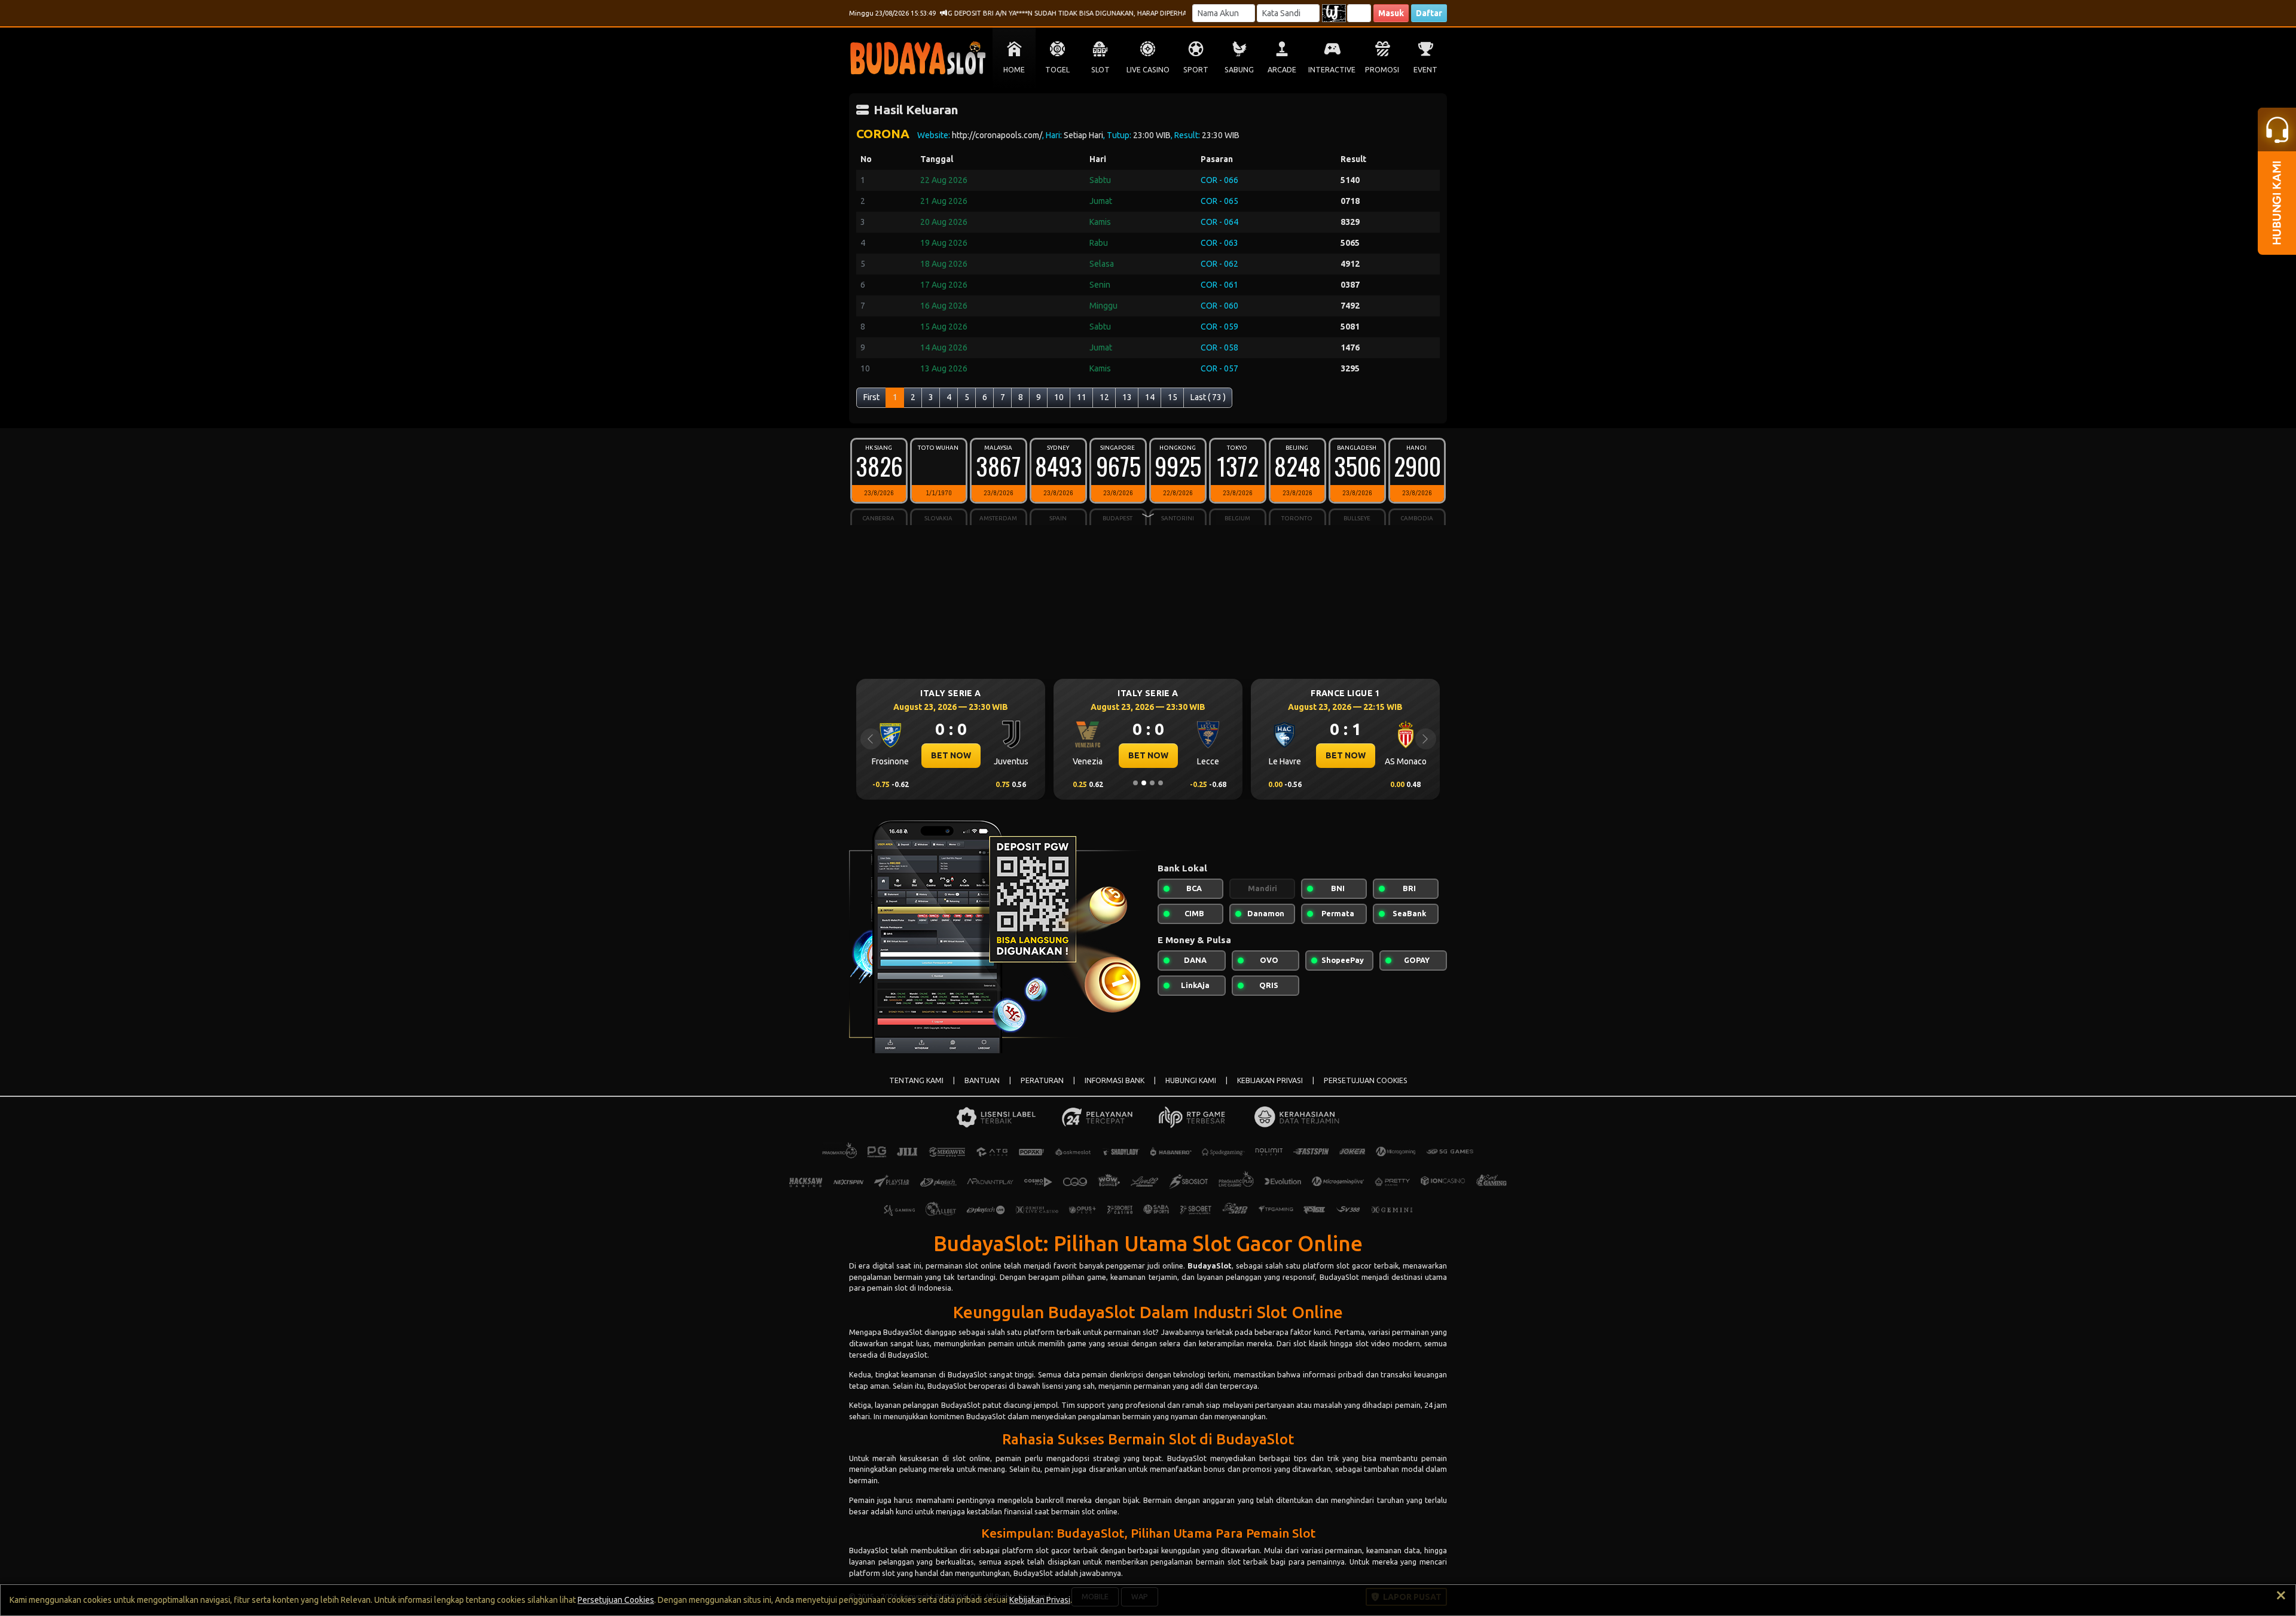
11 (1082, 397)
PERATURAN (1042, 1080)
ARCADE (1282, 70)
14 (1150, 397)
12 (1104, 397)
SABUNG (1239, 70)
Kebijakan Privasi (1040, 1600)
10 (1059, 397)
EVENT (1425, 70)
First (871, 397)
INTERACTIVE (1332, 70)
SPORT (1196, 70)
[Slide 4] (1161, 783)
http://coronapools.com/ (997, 135)
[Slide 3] (1152, 783)
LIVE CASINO (1148, 70)
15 (1173, 397)
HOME (1014, 70)
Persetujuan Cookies (616, 1600)
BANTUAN (982, 1080)
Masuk (1391, 13)
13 (1127, 397)
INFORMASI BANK (1115, 1080)
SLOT (1100, 70)
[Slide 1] (1135, 783)
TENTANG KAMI (916, 1080)
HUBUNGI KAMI (1191, 1080)
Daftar (1429, 13)
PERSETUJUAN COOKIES (1366, 1080)
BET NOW (951, 755)
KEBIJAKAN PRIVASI (1270, 1080)
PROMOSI (1382, 70)
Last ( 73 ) (1208, 397)
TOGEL (1057, 70)
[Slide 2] (1144, 783)
